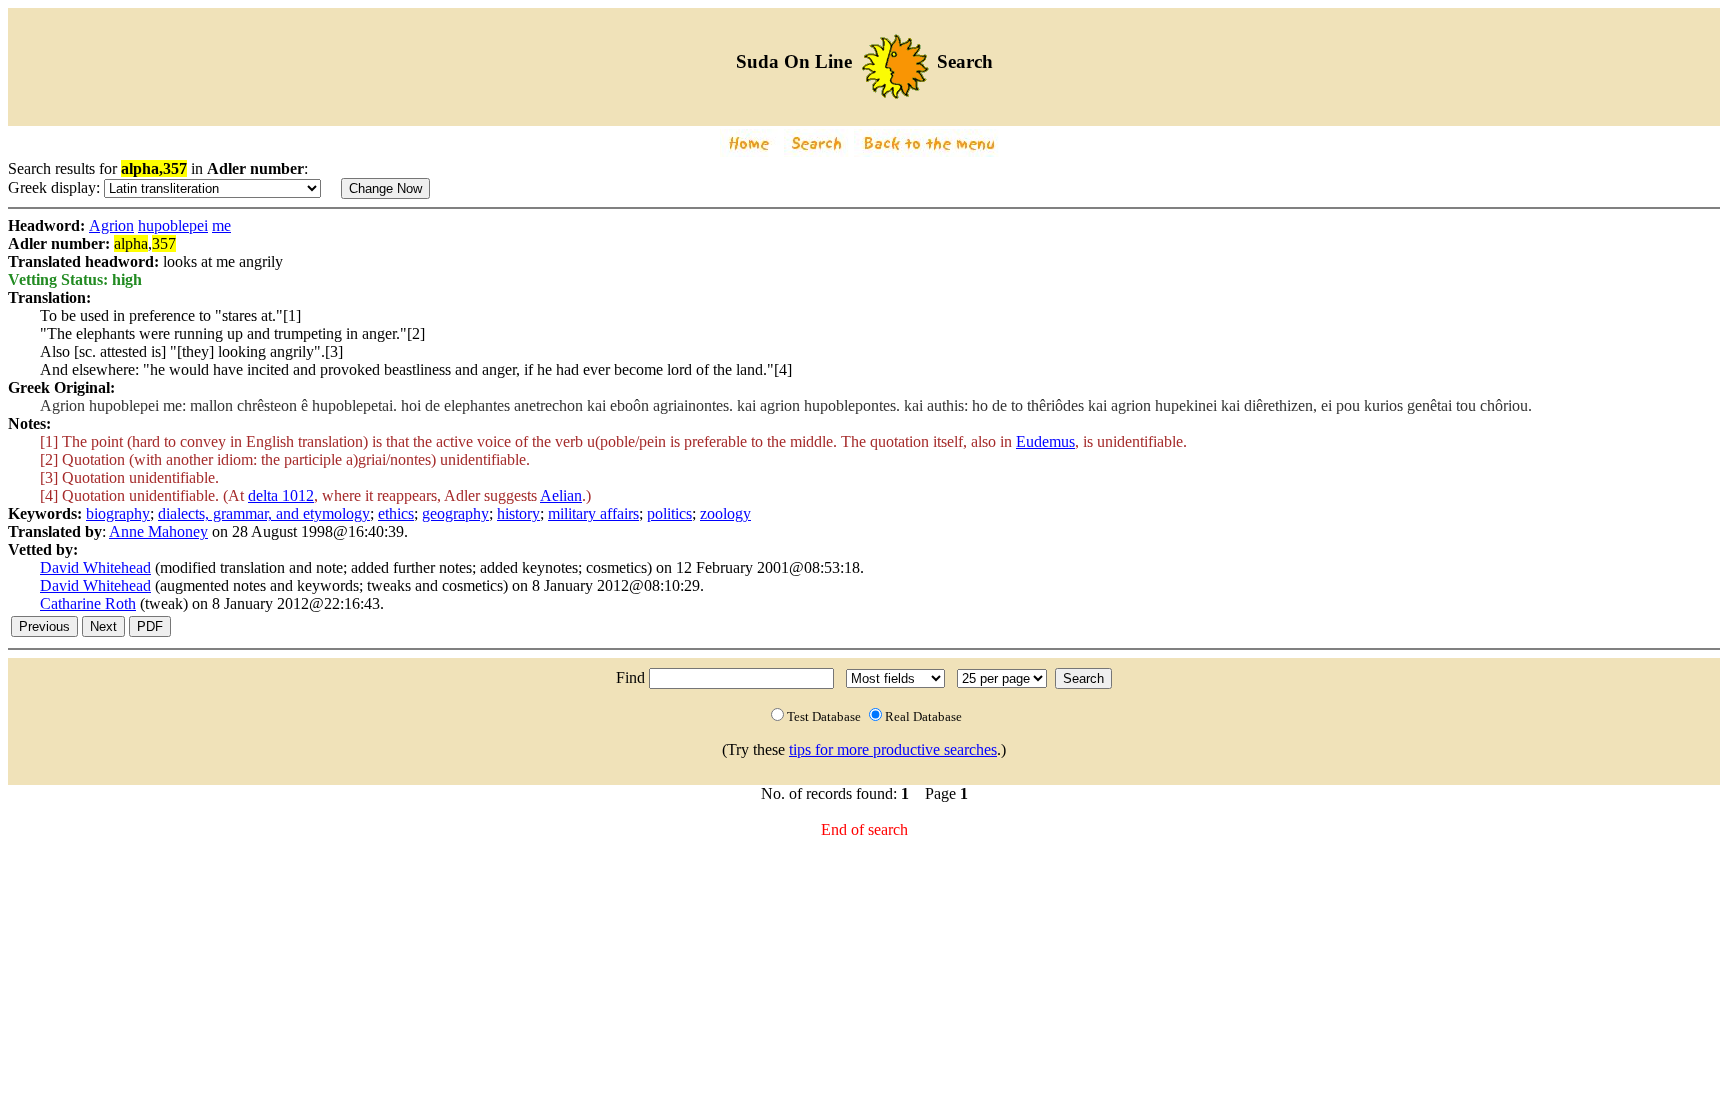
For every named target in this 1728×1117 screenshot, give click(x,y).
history (518, 513)
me (221, 225)
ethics (396, 513)
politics (669, 513)
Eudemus (1045, 441)
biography (118, 513)
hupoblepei (173, 225)
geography (455, 513)
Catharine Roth (88, 603)
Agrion (111, 225)
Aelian (561, 495)
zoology (725, 513)
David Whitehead (95, 567)
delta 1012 (281, 495)
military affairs (593, 513)
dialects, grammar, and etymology (264, 513)
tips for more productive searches (893, 749)
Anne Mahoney (158, 531)
